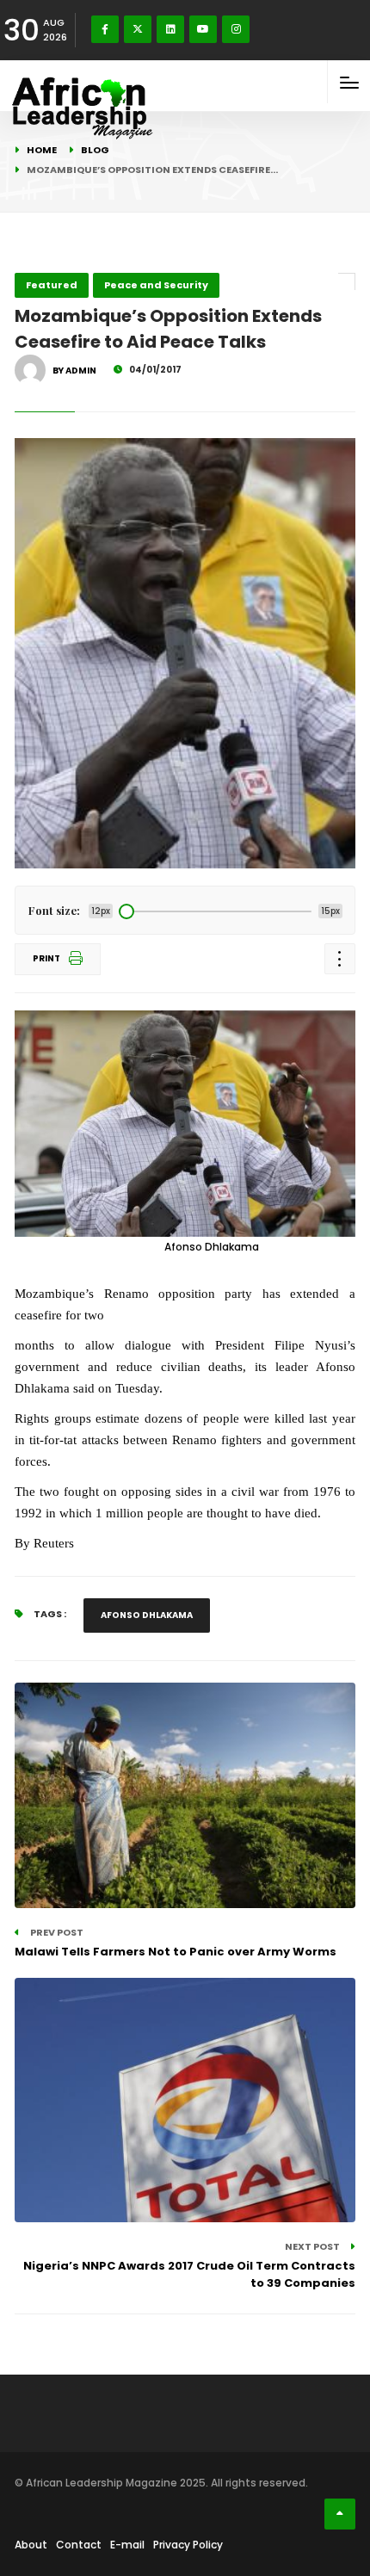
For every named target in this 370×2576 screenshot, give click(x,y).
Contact (79, 2545)
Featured (52, 285)
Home (42, 150)
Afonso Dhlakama (147, 1615)
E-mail (127, 2545)
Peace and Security (156, 285)
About (31, 2545)
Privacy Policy (188, 2545)
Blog (95, 150)
